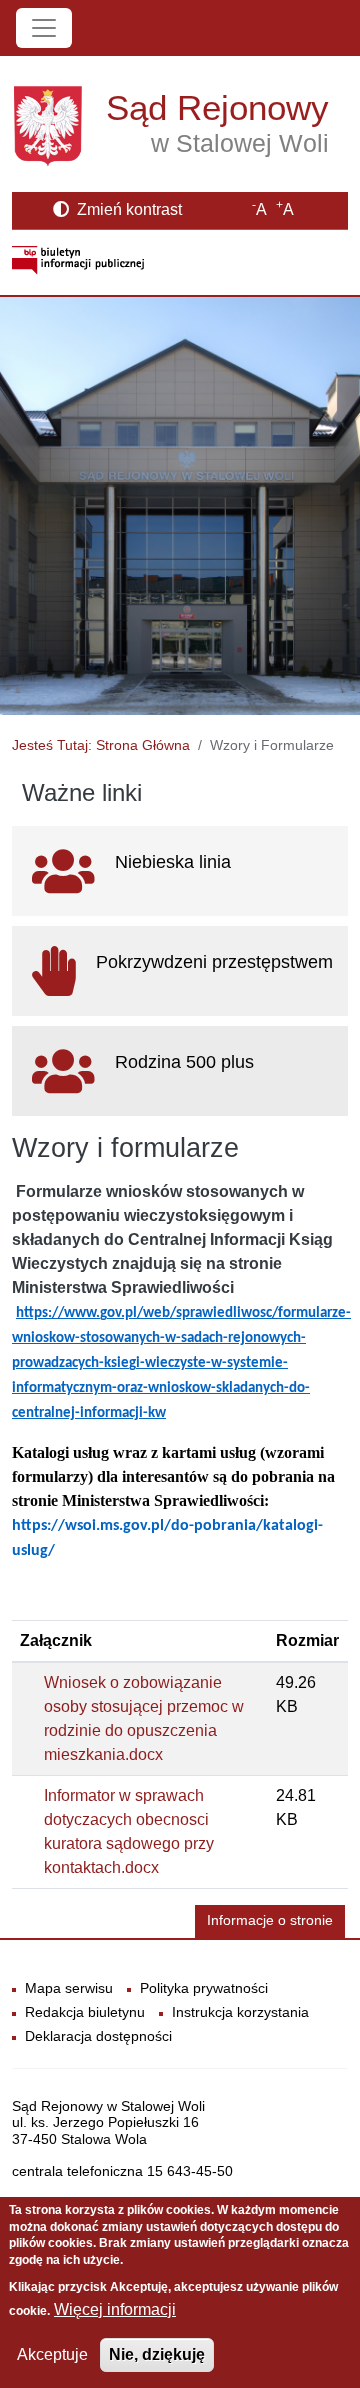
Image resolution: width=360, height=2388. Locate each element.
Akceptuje (52, 2354)
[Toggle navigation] (44, 28)
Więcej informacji (115, 2309)
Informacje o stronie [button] (270, 1920)
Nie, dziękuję (157, 2354)
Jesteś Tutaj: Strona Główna (101, 745)
